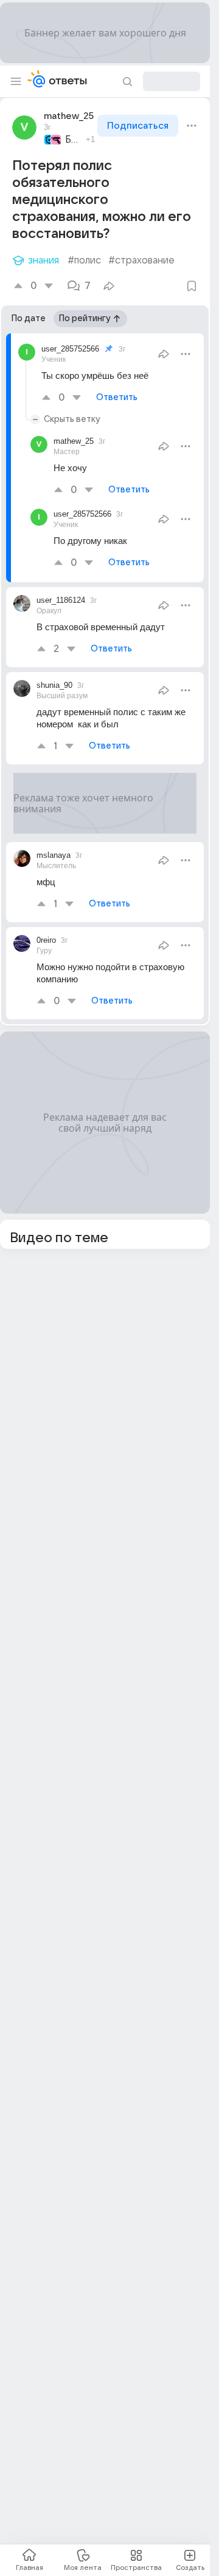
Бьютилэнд (74, 140)
